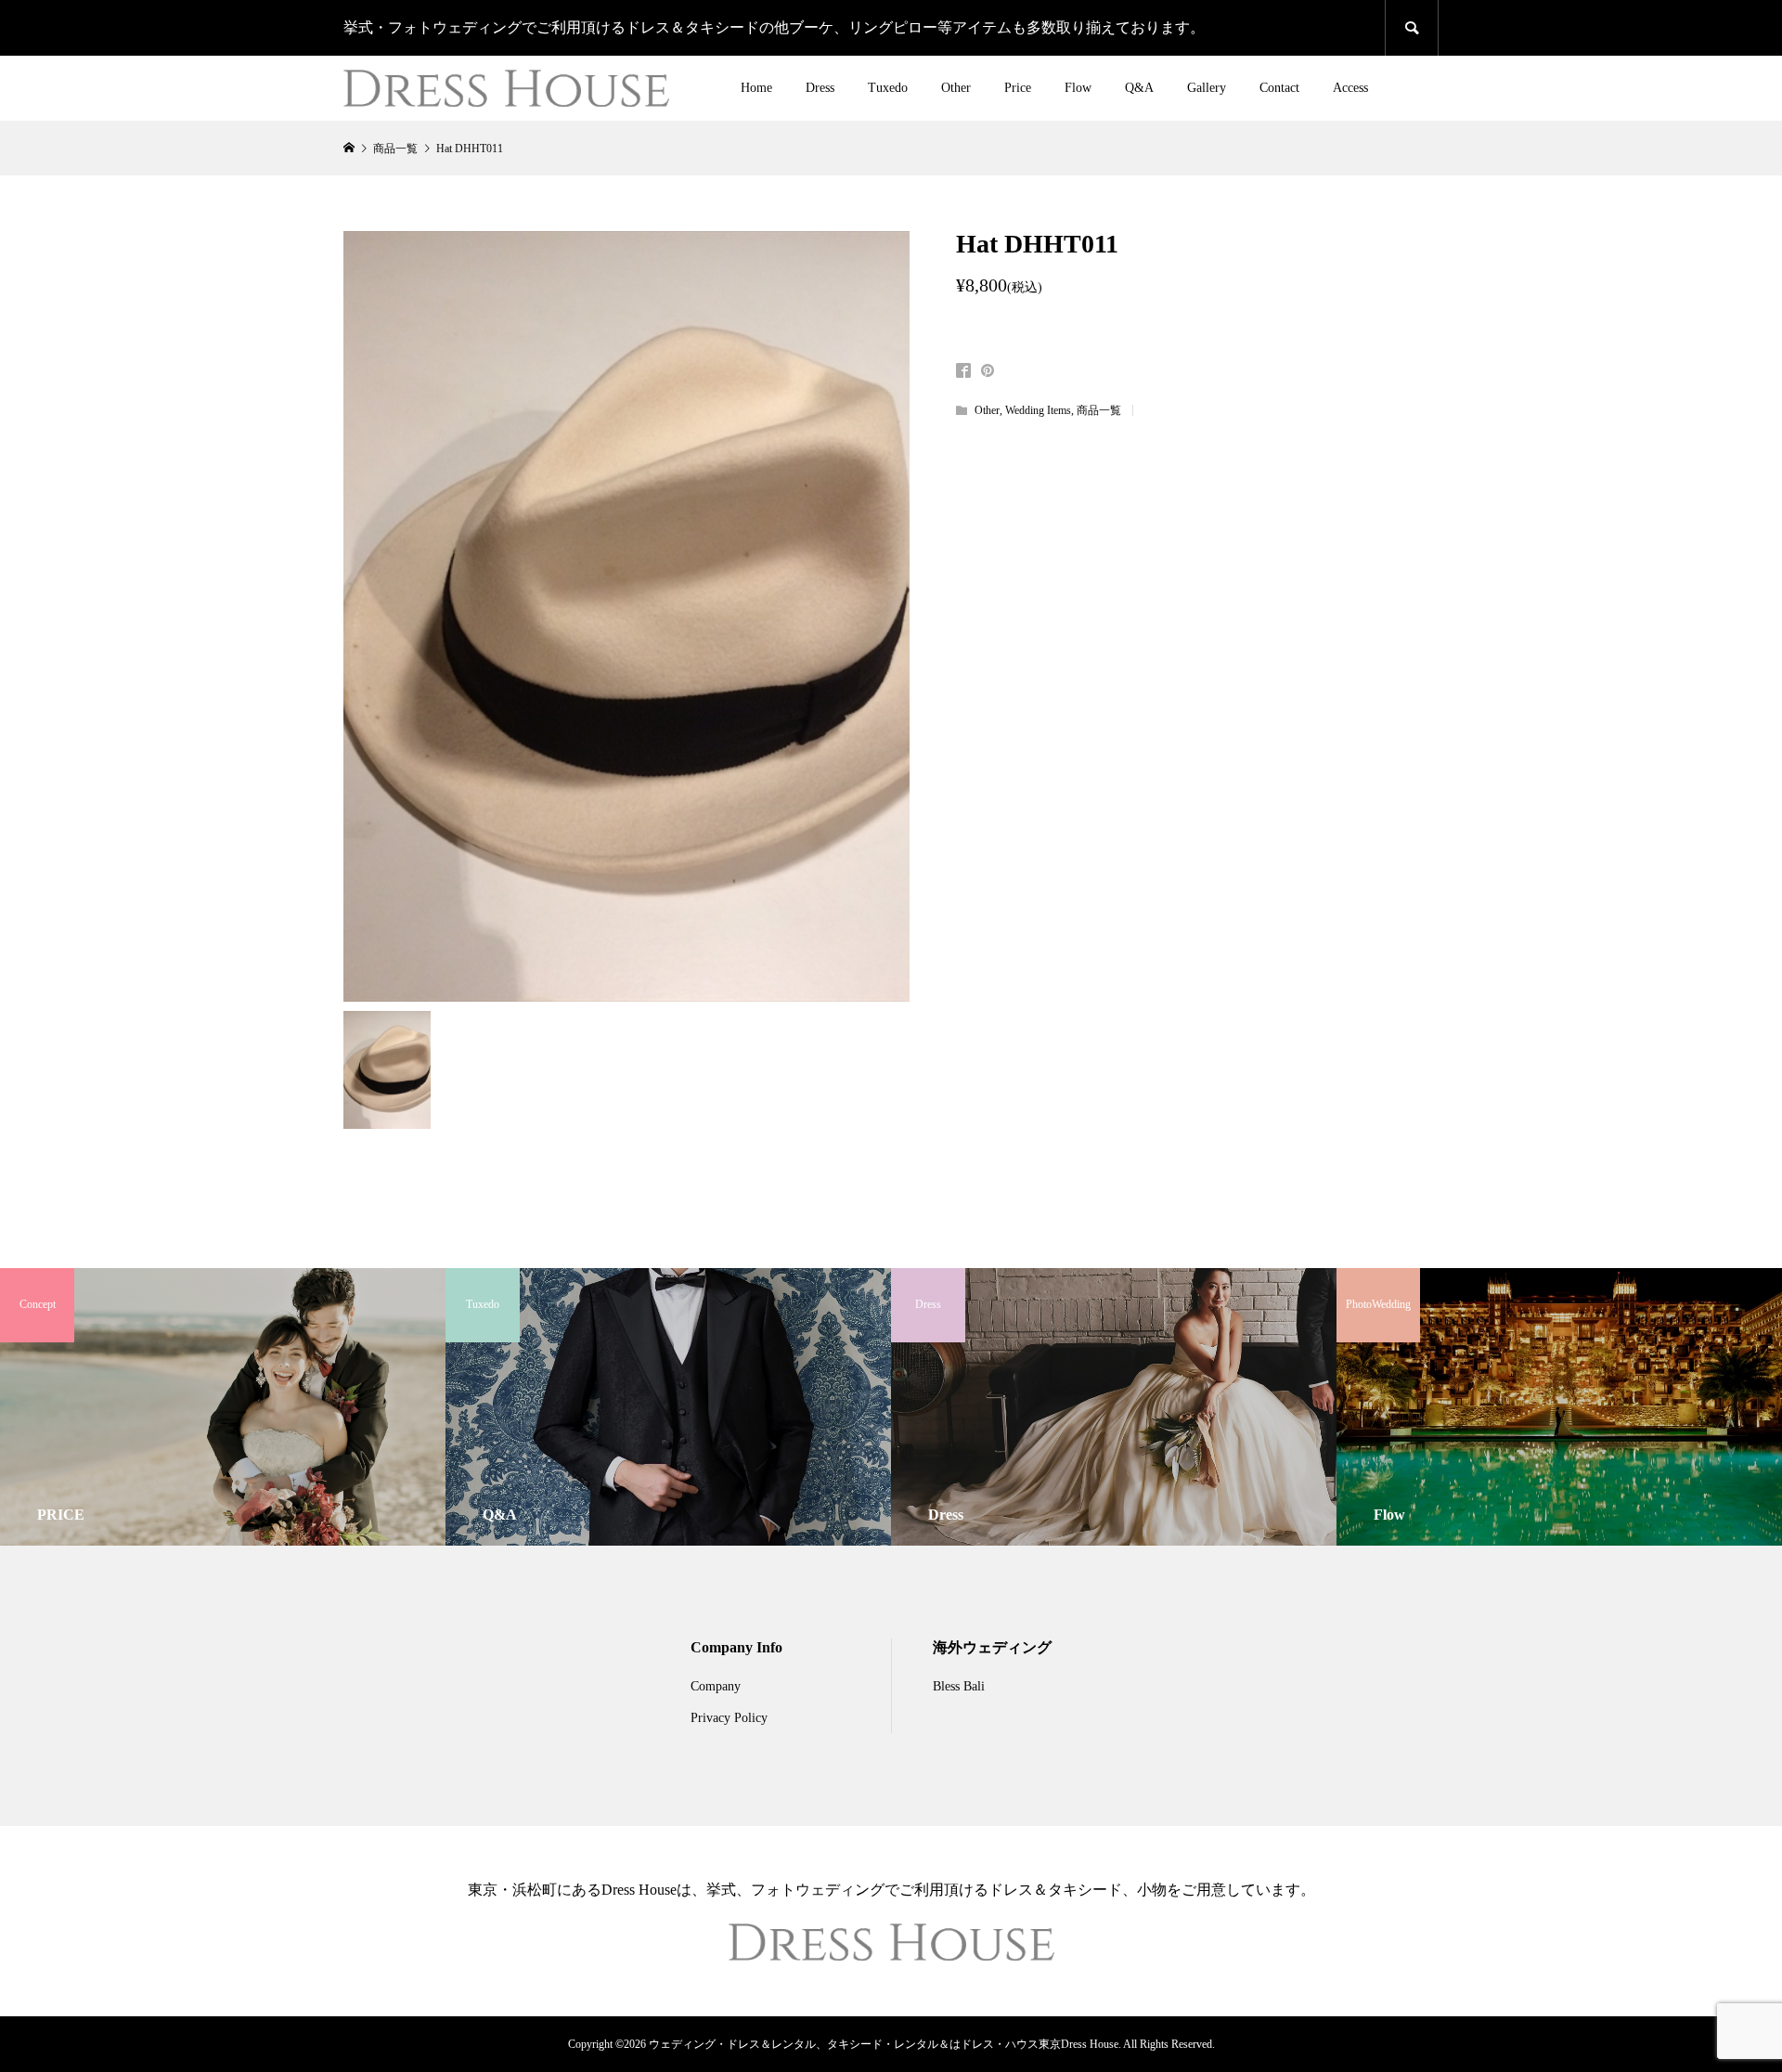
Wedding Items (1038, 410)
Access (1350, 88)
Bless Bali (959, 1686)
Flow (1078, 88)
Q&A (1139, 88)
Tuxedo (888, 88)
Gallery (1207, 88)
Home (756, 88)
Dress (820, 88)
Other (956, 88)
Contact (1279, 88)
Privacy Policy (729, 1718)
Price (1018, 88)
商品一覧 (1099, 410)
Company (716, 1686)
